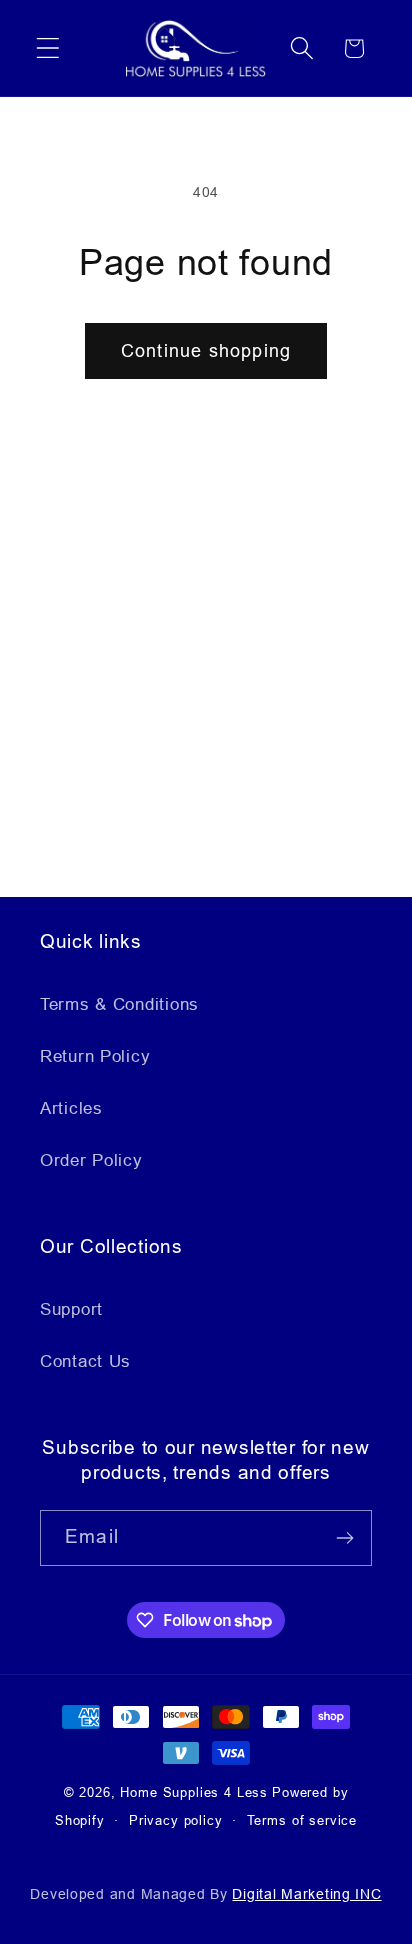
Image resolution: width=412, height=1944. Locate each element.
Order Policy (91, 1160)
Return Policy (95, 1056)
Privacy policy (176, 1820)
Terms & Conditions (119, 1004)
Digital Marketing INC (306, 1894)
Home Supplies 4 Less (194, 1792)
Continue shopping (206, 351)
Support (71, 1309)
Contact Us (85, 1361)
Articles (71, 1108)
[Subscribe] (344, 1538)
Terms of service (302, 1820)
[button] (48, 48)
